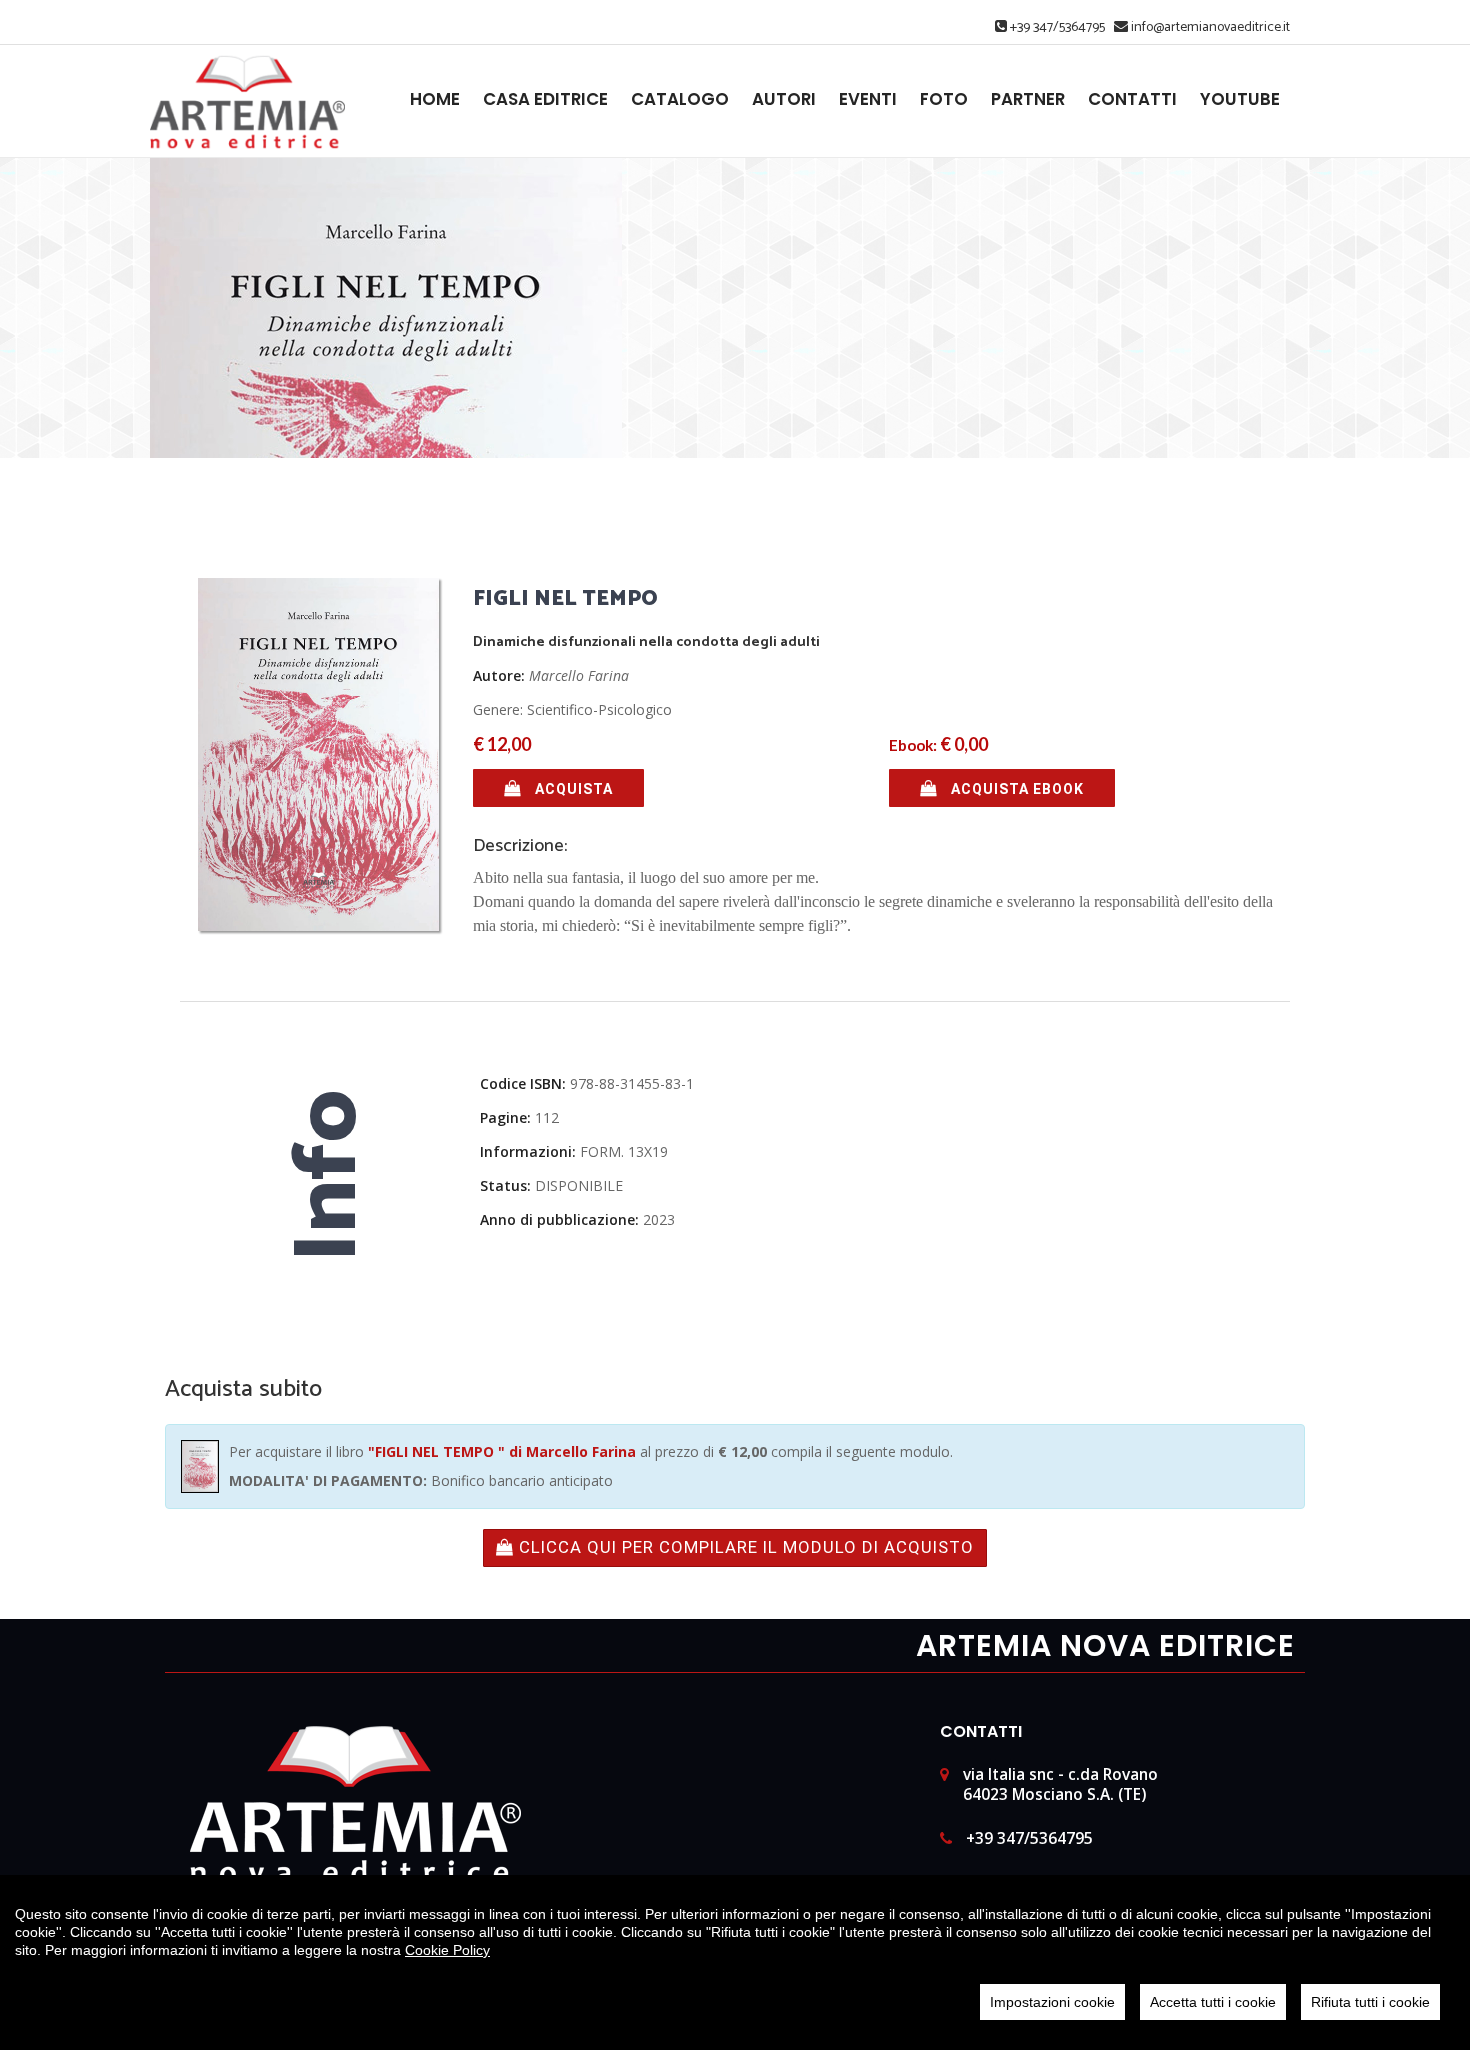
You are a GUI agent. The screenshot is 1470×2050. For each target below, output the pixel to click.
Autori (784, 99)
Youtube (1240, 99)
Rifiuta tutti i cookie (1370, 2002)
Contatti (1132, 99)
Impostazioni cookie (1052, 2002)
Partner (1028, 99)
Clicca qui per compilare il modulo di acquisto (744, 1547)
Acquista (572, 789)
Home (435, 99)
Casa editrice (545, 99)
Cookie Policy (447, 1950)
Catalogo (680, 99)
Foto (944, 99)
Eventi (868, 99)
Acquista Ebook (1015, 789)
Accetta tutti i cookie (1213, 2002)
